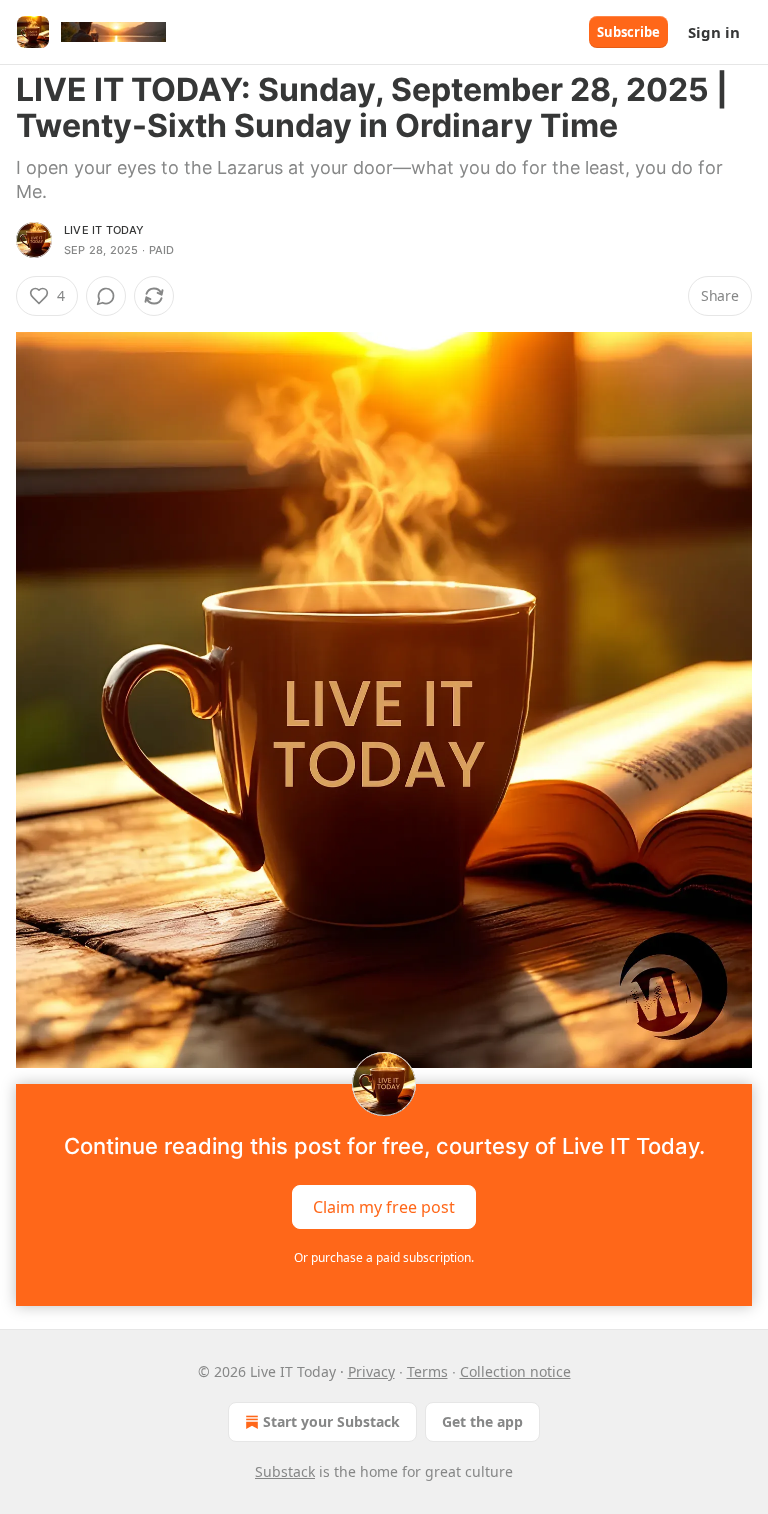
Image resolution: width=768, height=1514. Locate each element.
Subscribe (628, 32)
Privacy (371, 1371)
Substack (285, 1471)
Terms (427, 1371)
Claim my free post (384, 1207)
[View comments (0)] (106, 296)
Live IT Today (104, 230)
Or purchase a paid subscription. (384, 1257)
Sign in (714, 32)
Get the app (482, 1421)
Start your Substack (331, 1421)
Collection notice (515, 1371)
